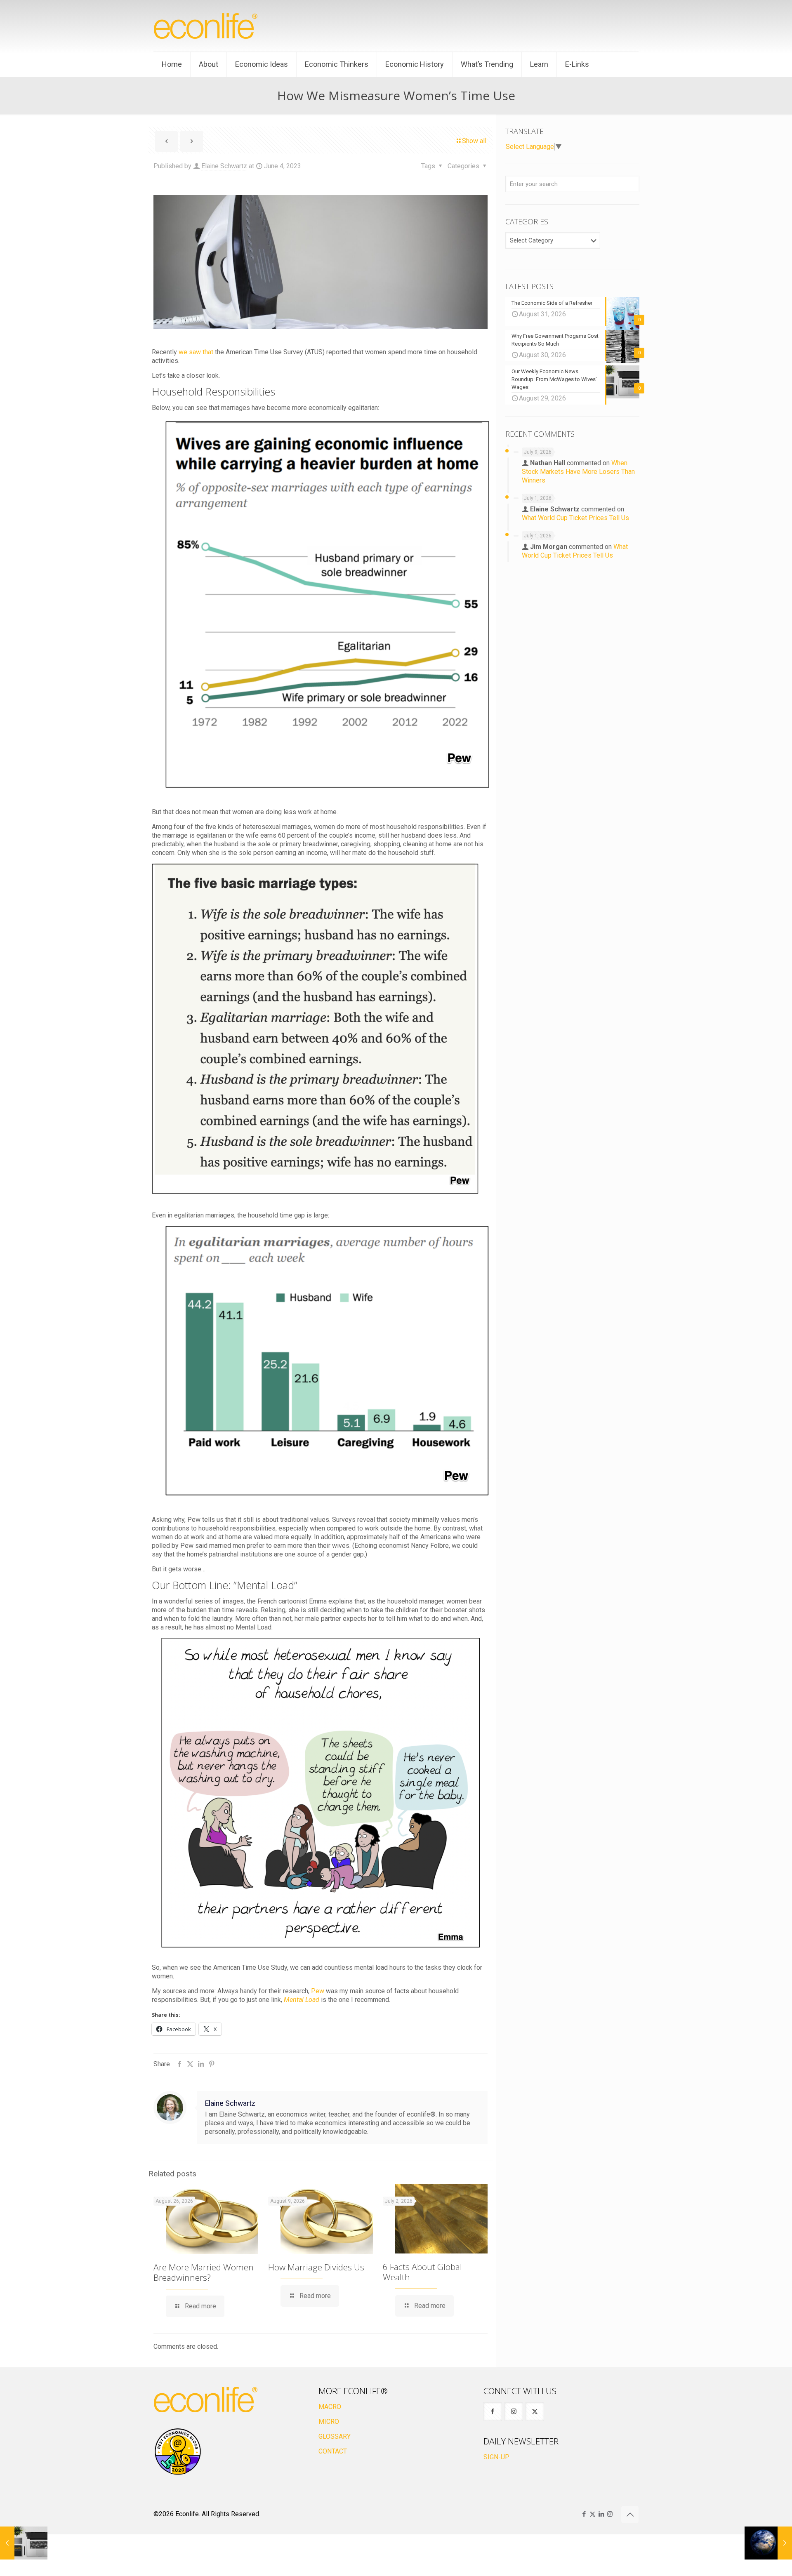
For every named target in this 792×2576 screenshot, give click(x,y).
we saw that (196, 352)
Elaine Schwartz (224, 166)
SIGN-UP (496, 2457)
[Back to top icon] (630, 2515)
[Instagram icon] (610, 2514)
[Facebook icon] (584, 2514)
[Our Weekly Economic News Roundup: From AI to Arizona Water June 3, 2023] (24, 2543)
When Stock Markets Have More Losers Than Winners (578, 472)
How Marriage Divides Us (316, 2267)
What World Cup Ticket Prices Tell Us (575, 518)
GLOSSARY (335, 2436)
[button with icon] (493, 2412)
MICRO (329, 2422)
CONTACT (333, 2451)
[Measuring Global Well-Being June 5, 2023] (768, 2543)
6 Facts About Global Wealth (422, 2272)
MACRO (330, 2407)
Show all (474, 141)
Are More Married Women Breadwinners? (204, 2272)
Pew (318, 1991)
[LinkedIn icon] (601, 2514)
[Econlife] (206, 26)
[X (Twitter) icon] (593, 2514)
